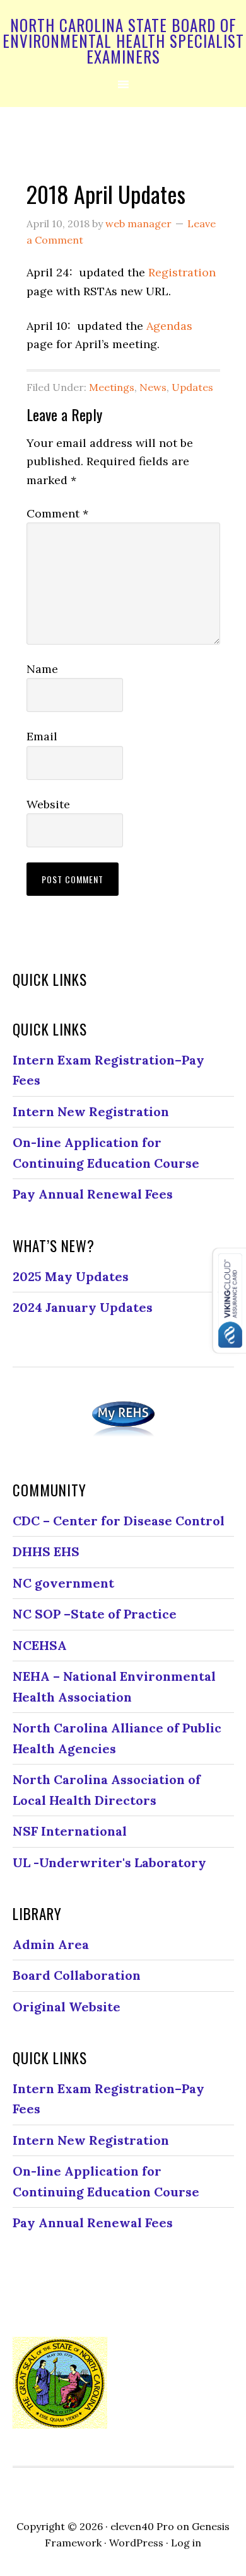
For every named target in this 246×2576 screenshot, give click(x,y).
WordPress (136, 2543)
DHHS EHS (46, 1551)
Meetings (112, 387)
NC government (63, 1583)
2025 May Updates (71, 1276)
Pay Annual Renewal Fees (93, 1194)
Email (42, 736)
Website (48, 804)
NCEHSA (40, 1645)
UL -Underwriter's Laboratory (109, 1862)
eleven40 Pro (142, 2526)
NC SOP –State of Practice (95, 1614)
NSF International (70, 1831)
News (153, 387)
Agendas (169, 326)
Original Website (67, 2007)
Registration (182, 272)
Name (42, 669)
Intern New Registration (91, 1111)
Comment (57, 513)
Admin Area (51, 1944)
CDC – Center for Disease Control (119, 1521)
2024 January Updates (83, 1307)
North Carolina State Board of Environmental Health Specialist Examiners (123, 41)
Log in (186, 2543)
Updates (192, 387)
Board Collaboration (77, 1975)
